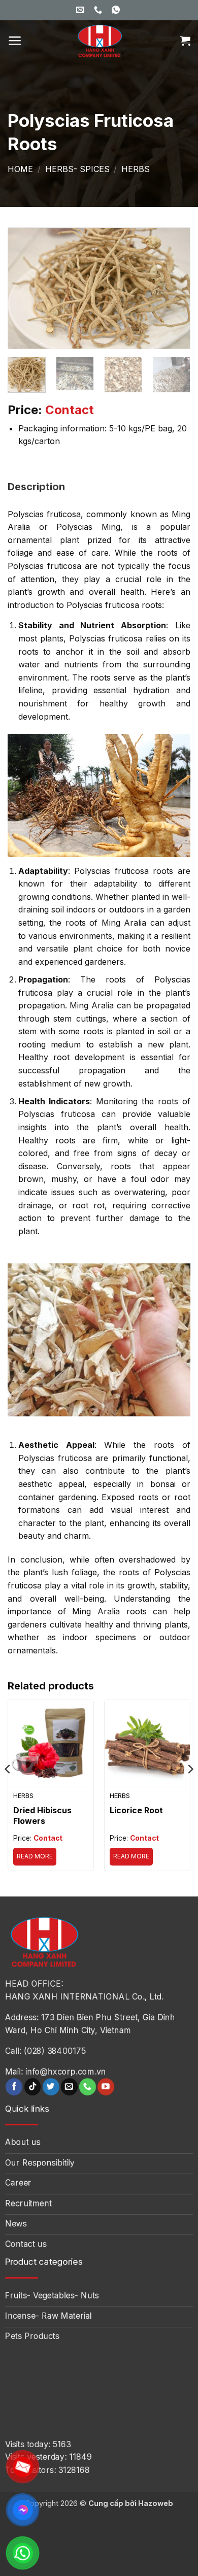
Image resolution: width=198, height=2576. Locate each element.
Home (20, 169)
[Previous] (24, 288)
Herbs (136, 169)
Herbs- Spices (77, 169)
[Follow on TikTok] (33, 2087)
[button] (15, 41)
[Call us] (88, 2087)
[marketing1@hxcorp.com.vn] (81, 10)
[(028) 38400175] (99, 10)
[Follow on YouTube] (106, 2087)
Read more (35, 1856)
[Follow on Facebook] (14, 2087)
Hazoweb (156, 2503)
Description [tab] (36, 487)
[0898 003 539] (117, 10)
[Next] (174, 288)
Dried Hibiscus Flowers (42, 1816)
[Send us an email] (69, 2087)
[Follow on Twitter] (51, 2087)
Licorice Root (136, 1810)
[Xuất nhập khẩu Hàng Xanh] (99, 41)
